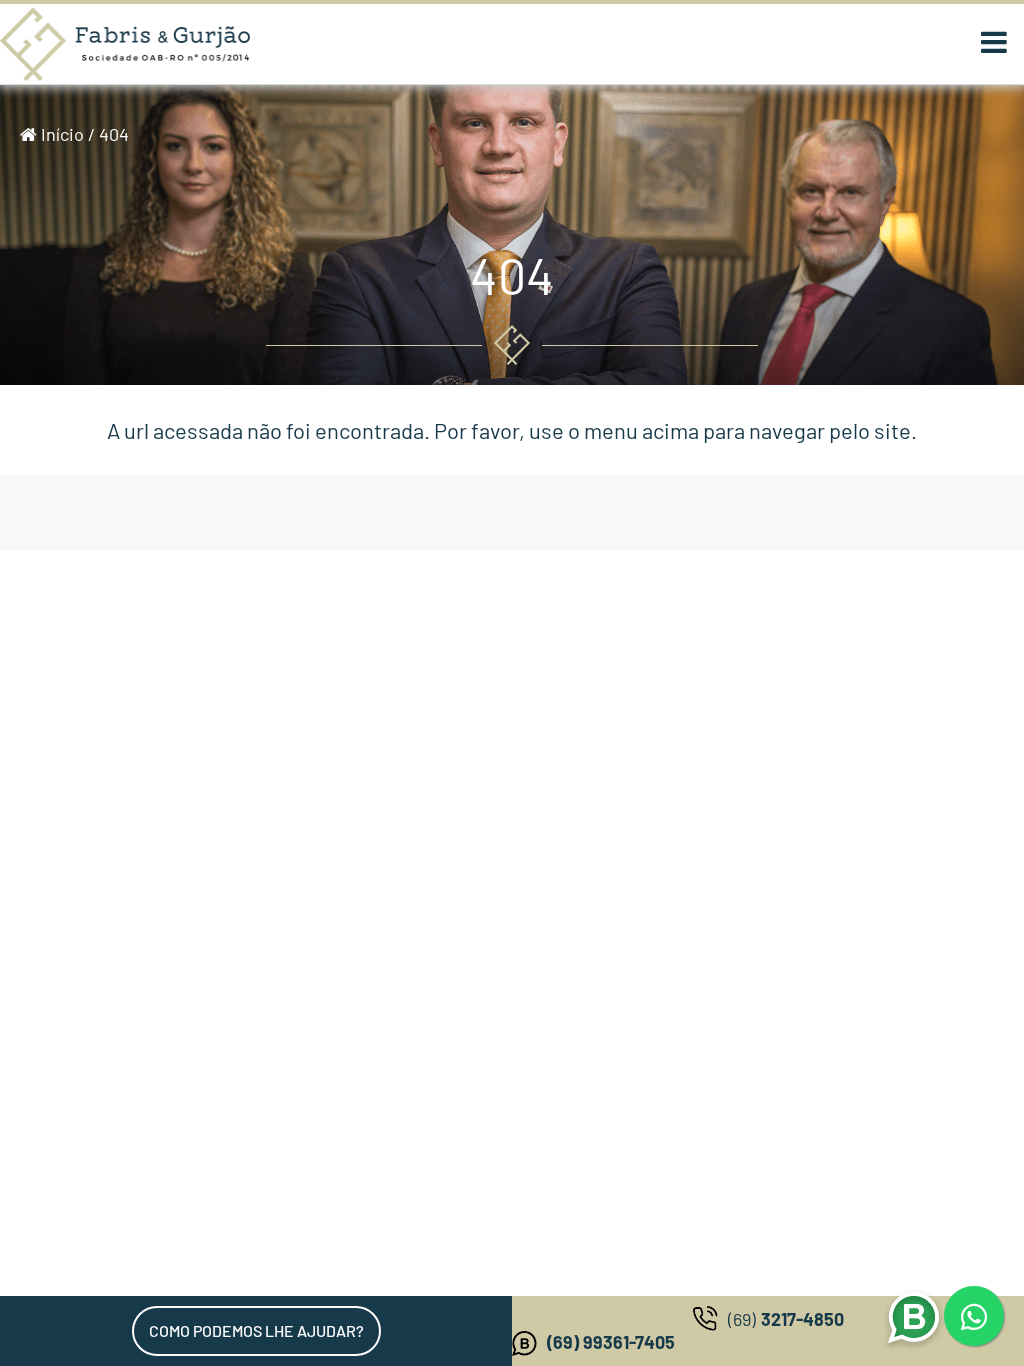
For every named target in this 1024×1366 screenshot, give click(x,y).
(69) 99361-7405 (611, 1342)
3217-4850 (786, 1319)
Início (60, 134)
